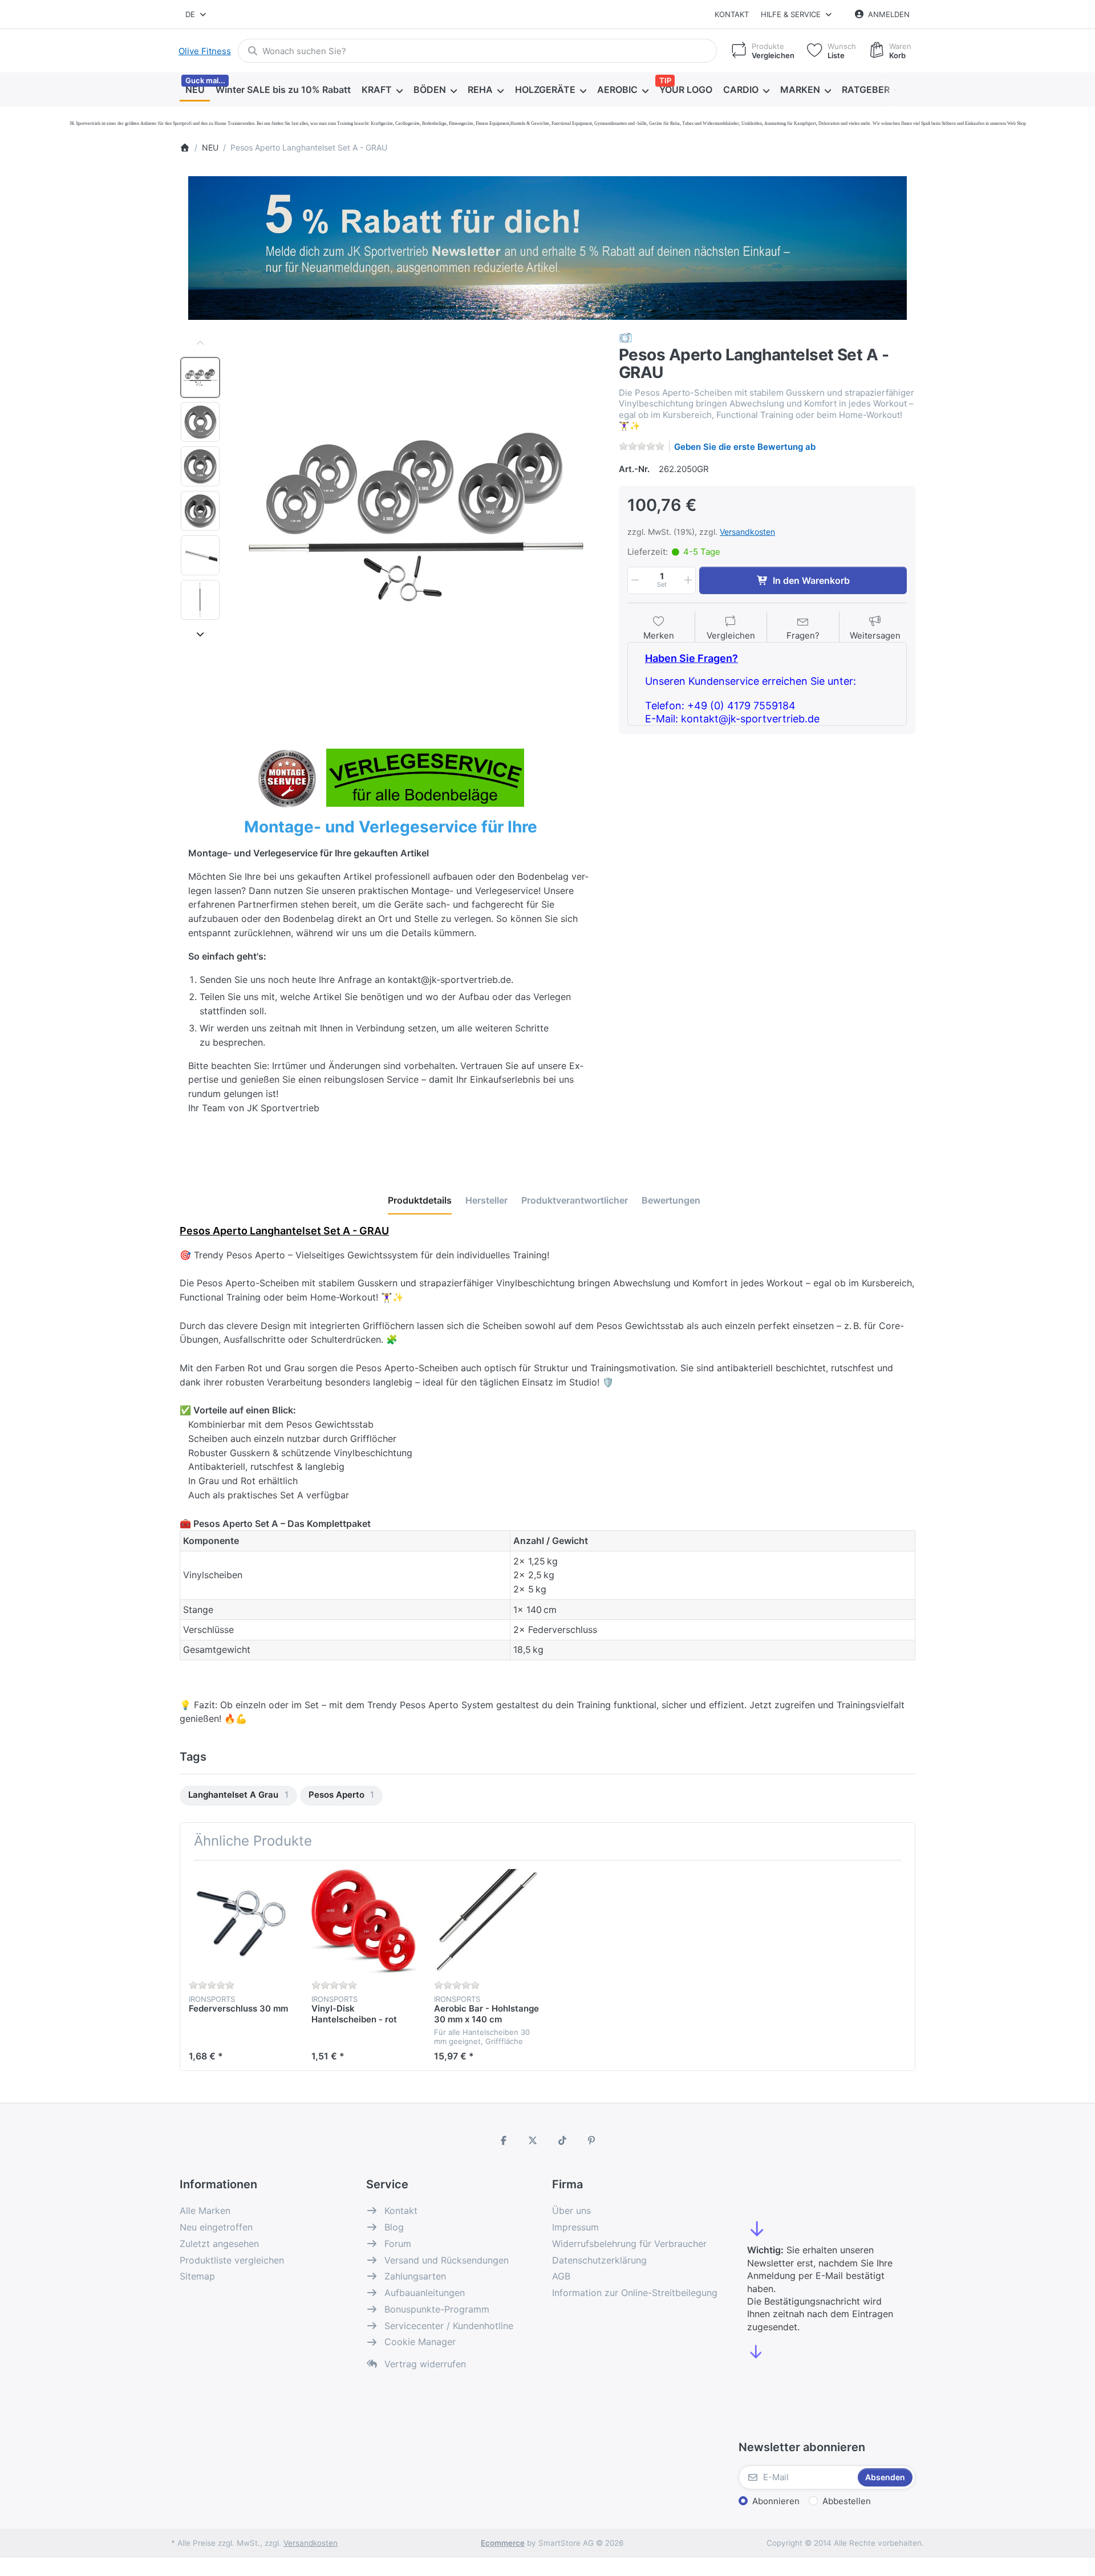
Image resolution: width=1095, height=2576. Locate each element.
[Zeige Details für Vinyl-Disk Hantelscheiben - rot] (364, 1921)
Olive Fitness (205, 51)
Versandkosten (747, 532)
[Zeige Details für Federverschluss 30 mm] (241, 1921)
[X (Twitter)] (533, 2140)
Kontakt (732, 14)
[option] (200, 377)
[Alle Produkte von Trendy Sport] (626, 337)
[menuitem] (195, 90)
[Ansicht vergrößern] (416, 517)
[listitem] (416, 517)
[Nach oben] (200, 343)
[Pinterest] (592, 2140)
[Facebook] (504, 2140)
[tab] (420, 1200)
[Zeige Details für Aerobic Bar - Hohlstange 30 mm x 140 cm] (486, 1921)
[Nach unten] (200, 634)
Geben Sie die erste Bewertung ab (745, 447)
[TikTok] (562, 2140)
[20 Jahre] (547, 245)
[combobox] (196, 14)
